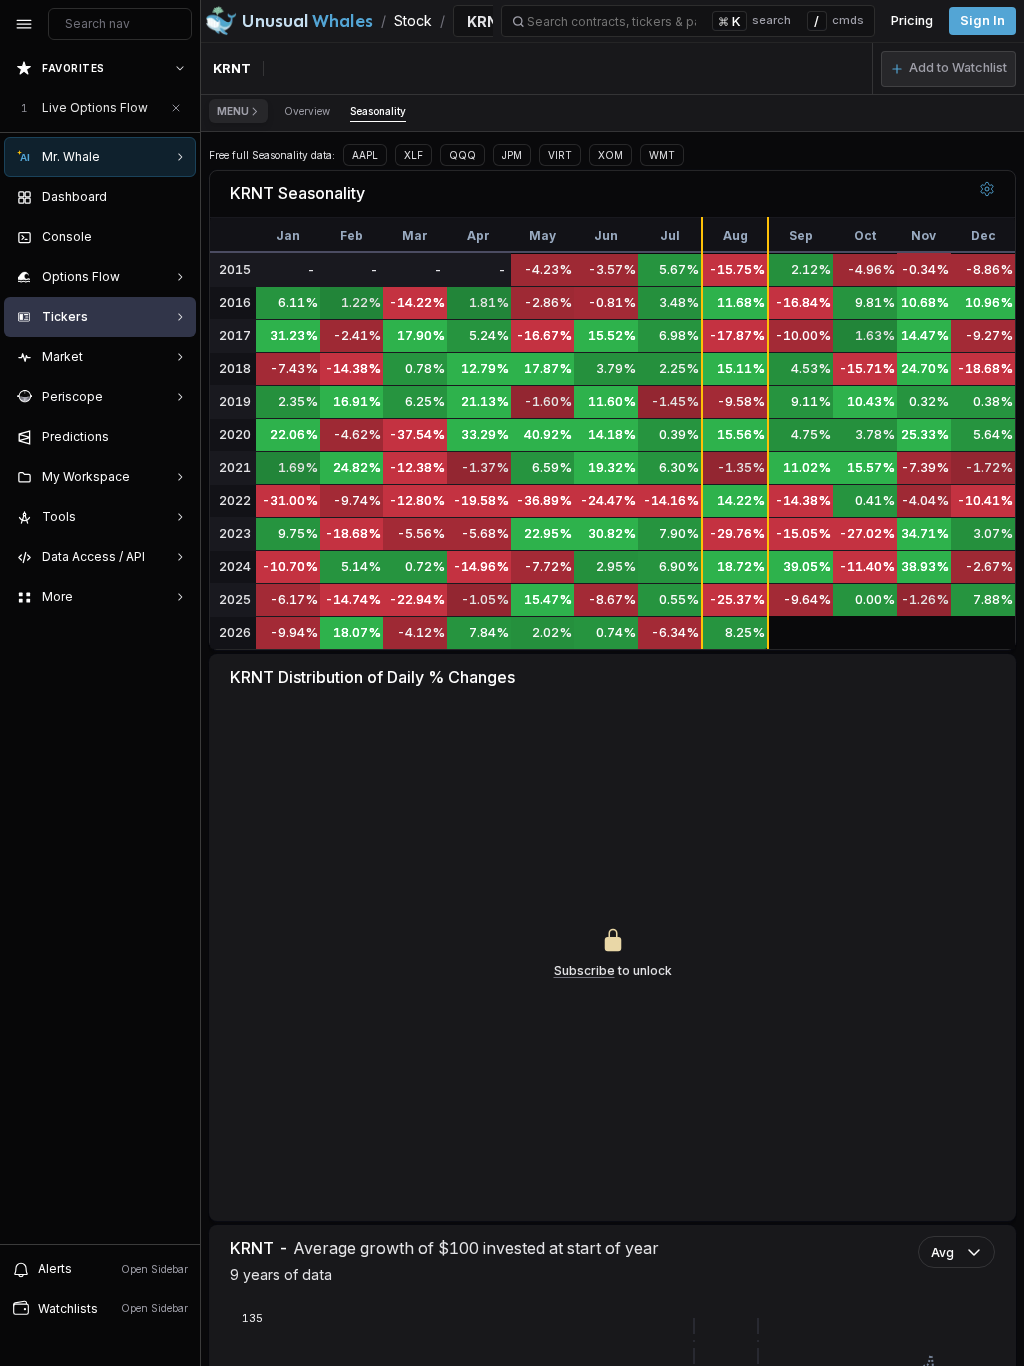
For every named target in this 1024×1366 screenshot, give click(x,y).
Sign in (982, 20)
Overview (307, 111)
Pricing (912, 20)
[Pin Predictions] (176, 437)
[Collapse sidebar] (24, 24)
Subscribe (584, 970)
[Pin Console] (176, 237)
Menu (233, 111)
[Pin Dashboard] (176, 197)
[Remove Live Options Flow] (176, 108)
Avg (942, 1252)
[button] (948, 69)
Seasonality (378, 111)
